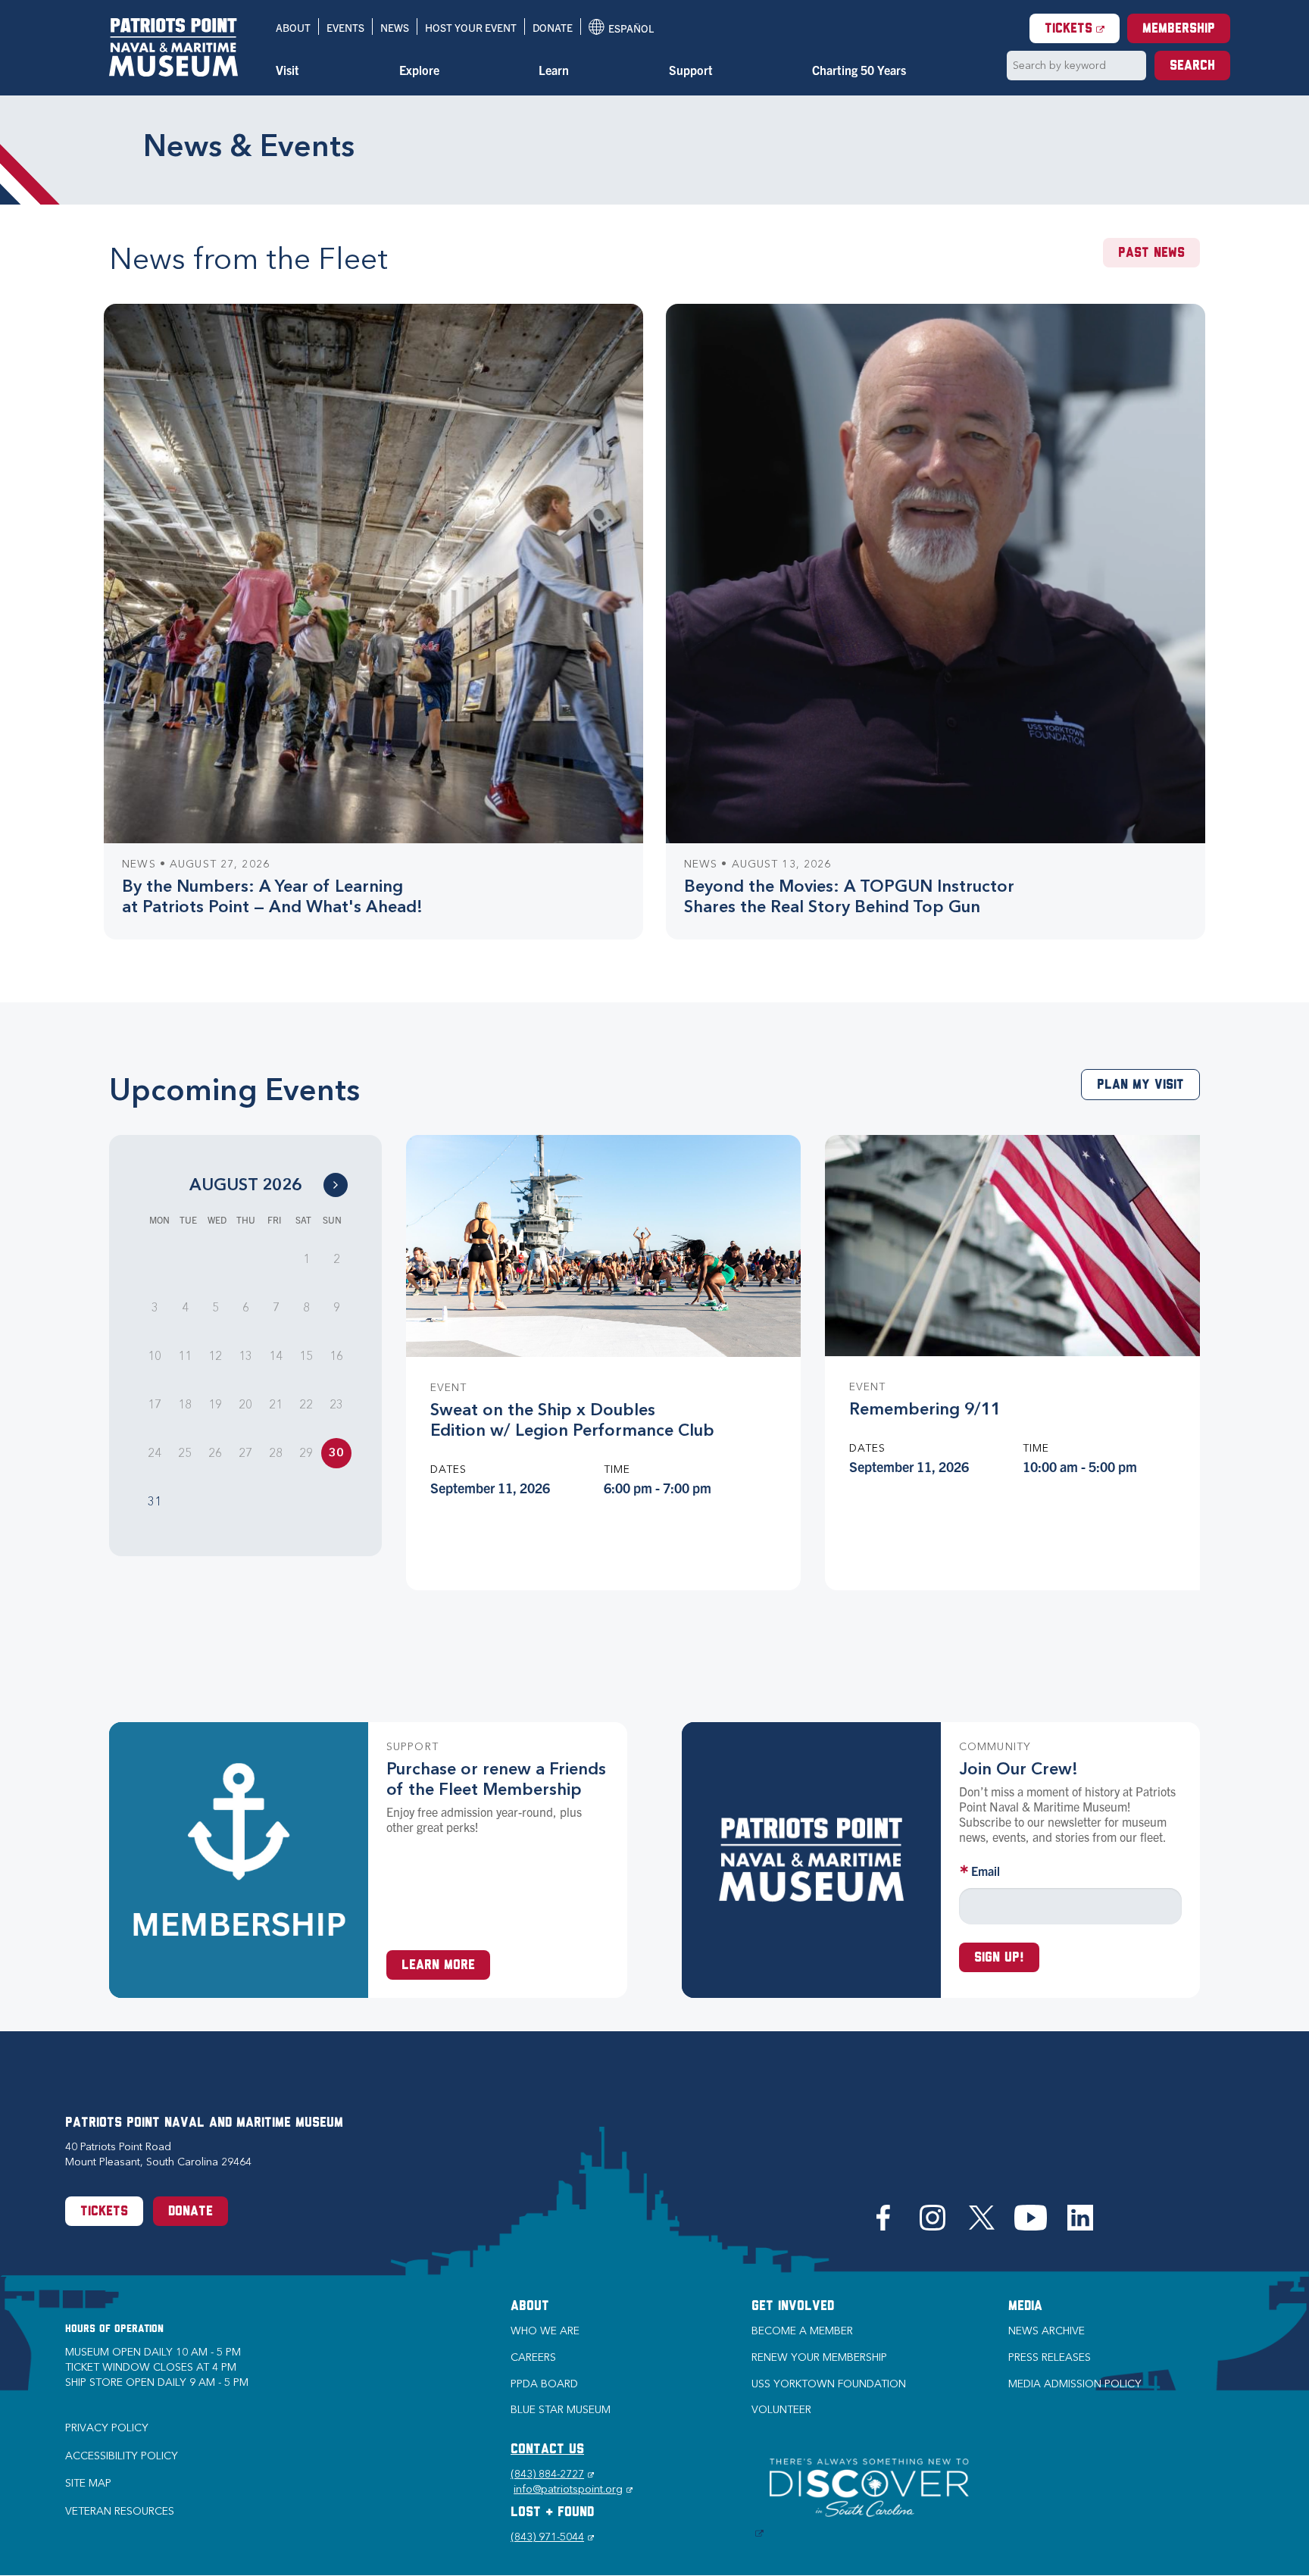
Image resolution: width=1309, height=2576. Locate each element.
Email (986, 1871)
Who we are (545, 2331)
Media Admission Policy (1075, 2384)
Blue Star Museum (561, 2410)
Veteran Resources (120, 2511)
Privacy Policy (107, 2428)
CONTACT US (547, 2450)
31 (155, 1501)
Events (345, 27)
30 (336, 1453)
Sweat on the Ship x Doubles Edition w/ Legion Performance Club (572, 1420)
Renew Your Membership (819, 2357)
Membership (1179, 30)
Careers (533, 2357)
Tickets (1082, 29)
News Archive (1047, 2331)
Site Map (88, 2483)
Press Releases (1050, 2357)
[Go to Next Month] (336, 1185)
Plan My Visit (1140, 1086)
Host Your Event (471, 27)
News (395, 27)
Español (621, 28)
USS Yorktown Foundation (829, 2384)
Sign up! (999, 1959)
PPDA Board (544, 2384)
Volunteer (781, 2410)
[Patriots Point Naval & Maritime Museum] (173, 47)
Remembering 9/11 (925, 1409)
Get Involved (793, 2307)
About (293, 27)
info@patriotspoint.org (573, 2489)
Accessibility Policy (122, 2456)
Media (1025, 2307)
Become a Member (802, 2331)
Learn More (438, 1966)
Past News (1151, 254)
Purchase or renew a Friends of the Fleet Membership (496, 1779)
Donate (553, 27)
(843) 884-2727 (552, 2474)
